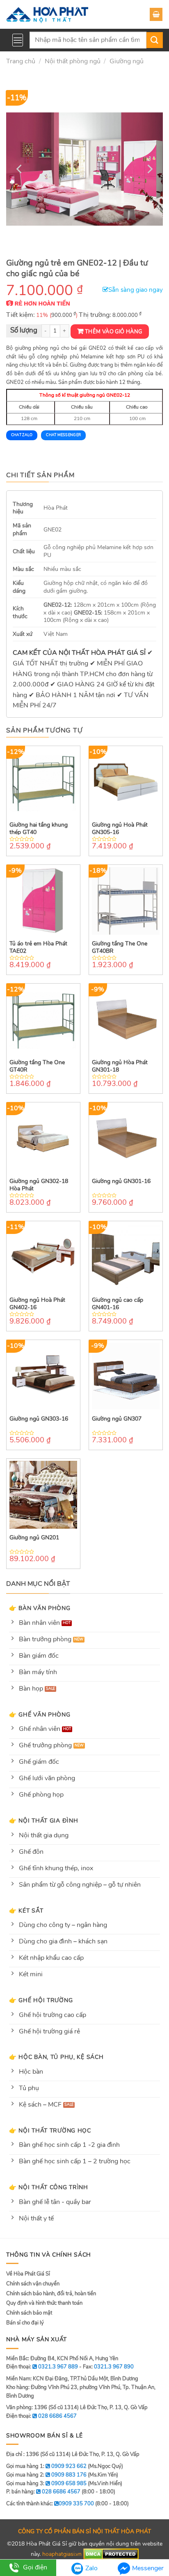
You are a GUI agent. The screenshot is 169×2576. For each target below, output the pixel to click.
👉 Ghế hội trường (41, 2000)
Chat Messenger (63, 435)
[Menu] (18, 40)
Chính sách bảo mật (29, 2313)
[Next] (149, 169)
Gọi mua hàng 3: (46, 2484)
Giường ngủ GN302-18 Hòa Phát (39, 1185)
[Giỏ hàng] (156, 14)
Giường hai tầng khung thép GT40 (39, 829)
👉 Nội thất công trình (49, 2187)
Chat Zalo (22, 435)
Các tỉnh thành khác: (50, 2504)
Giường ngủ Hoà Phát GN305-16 (120, 829)
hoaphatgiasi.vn (62, 2554)
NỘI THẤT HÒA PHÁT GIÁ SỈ (102, 653)
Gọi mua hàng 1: (46, 2466)
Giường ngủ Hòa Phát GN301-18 (120, 1066)
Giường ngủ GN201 (34, 1538)
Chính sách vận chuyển (33, 2284)
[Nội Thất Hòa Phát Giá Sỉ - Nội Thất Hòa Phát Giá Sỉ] (47, 14)
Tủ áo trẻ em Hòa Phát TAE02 (38, 947)
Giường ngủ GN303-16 (39, 1419)
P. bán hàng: (43, 2492)
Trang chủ (21, 61)
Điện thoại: (41, 2416)
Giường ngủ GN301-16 (121, 1181)
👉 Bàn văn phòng (40, 1608)
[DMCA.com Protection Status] (111, 2554)
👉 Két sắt (26, 1911)
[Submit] (155, 40)
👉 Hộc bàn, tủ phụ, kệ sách (56, 2057)
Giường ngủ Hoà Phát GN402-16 (37, 1304)
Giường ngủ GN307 (117, 1419)
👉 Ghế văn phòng (40, 1714)
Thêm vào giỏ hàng (114, 332)
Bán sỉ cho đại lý (25, 2323)
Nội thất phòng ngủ (73, 61)
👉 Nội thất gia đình (44, 1821)
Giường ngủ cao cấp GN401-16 (118, 1304)
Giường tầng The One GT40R (37, 1066)
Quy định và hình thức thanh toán (44, 2303)
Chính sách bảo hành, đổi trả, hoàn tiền (51, 2294)
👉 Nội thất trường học (50, 2130)
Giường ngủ (127, 61)
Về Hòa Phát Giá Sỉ (28, 2274)
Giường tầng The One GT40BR (120, 947)
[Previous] (20, 169)
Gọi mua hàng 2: (46, 2475)
